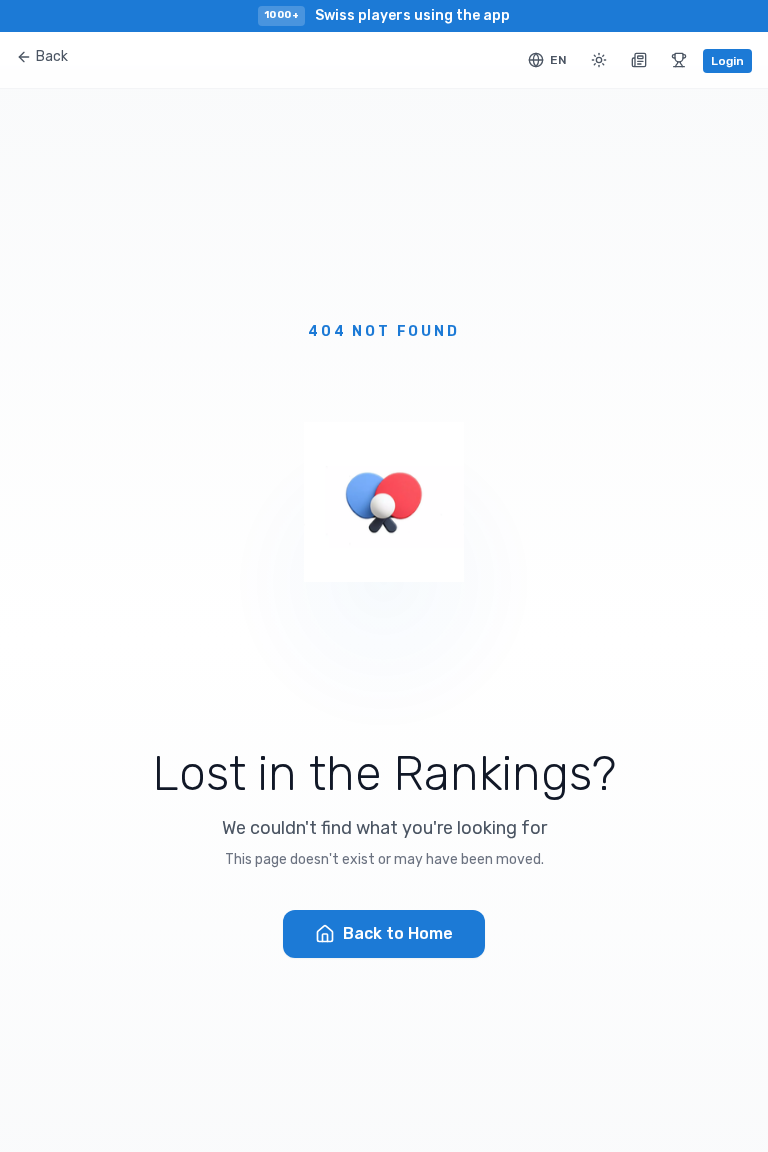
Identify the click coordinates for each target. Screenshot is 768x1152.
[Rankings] (679, 60)
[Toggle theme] (599, 60)
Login (727, 61)
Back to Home (398, 933)
